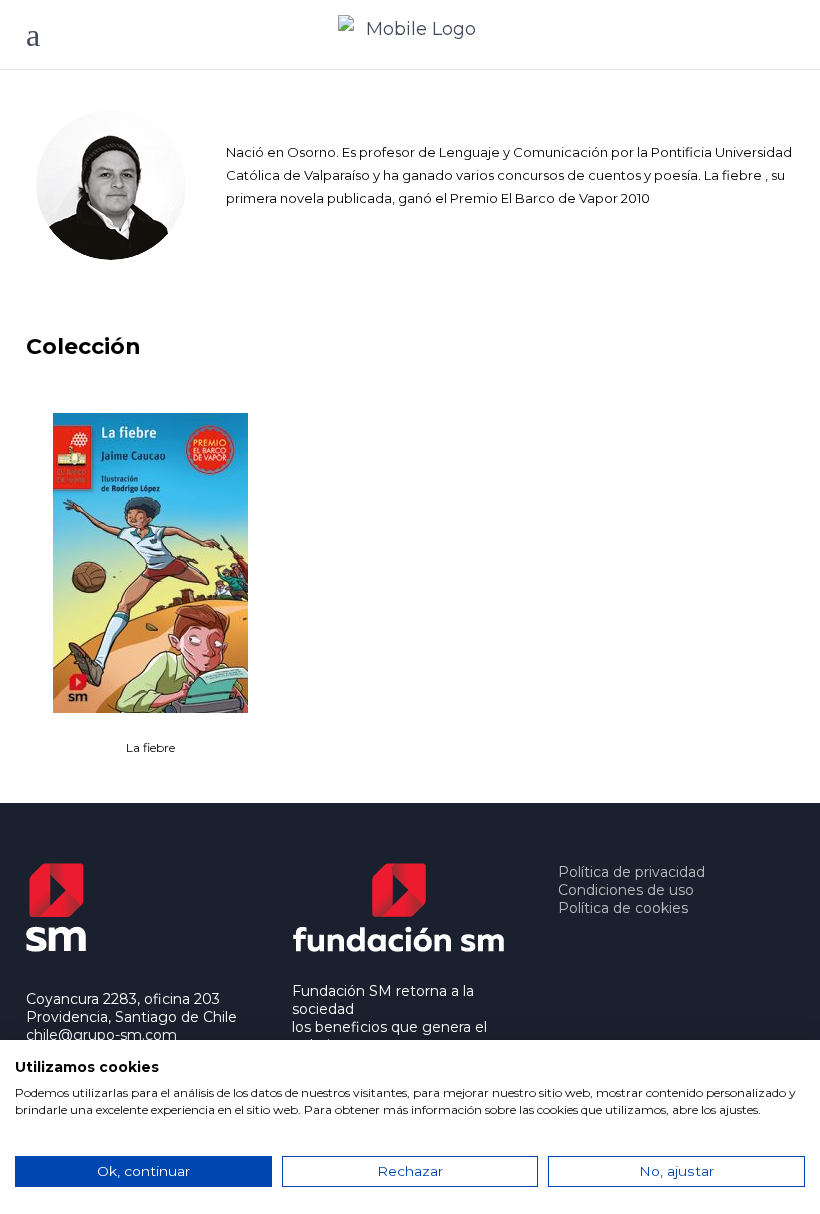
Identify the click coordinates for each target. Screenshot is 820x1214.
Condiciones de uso (626, 890)
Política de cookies (623, 908)
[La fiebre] (150, 563)
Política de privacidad (631, 872)
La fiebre (150, 747)
